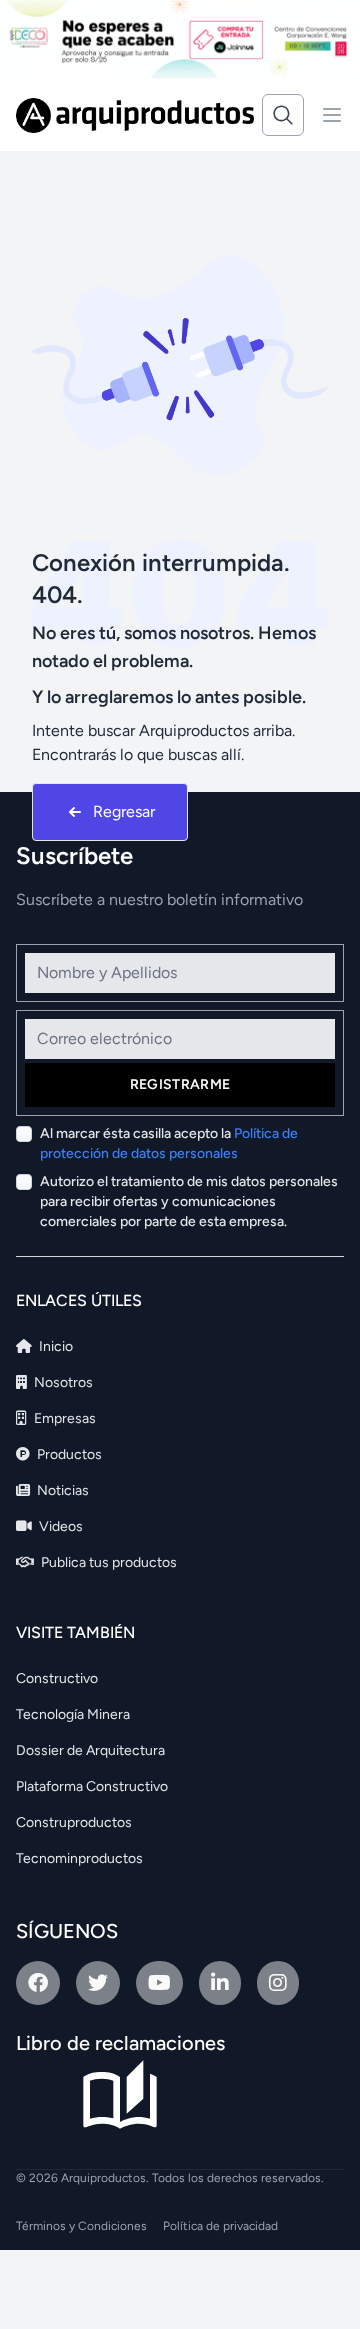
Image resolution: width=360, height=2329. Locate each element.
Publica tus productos (107, 1562)
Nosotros (62, 1382)
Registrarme (180, 1084)
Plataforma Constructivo (92, 1786)
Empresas (63, 1418)
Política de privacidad (220, 2226)
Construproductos (74, 1822)
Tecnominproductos (79, 1858)
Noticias (61, 1490)
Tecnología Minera (73, 1714)
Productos (68, 1454)
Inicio (54, 1346)
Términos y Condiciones (81, 2226)
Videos (59, 1526)
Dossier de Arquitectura (90, 1750)
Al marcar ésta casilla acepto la (169, 1143)
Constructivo (57, 1678)
